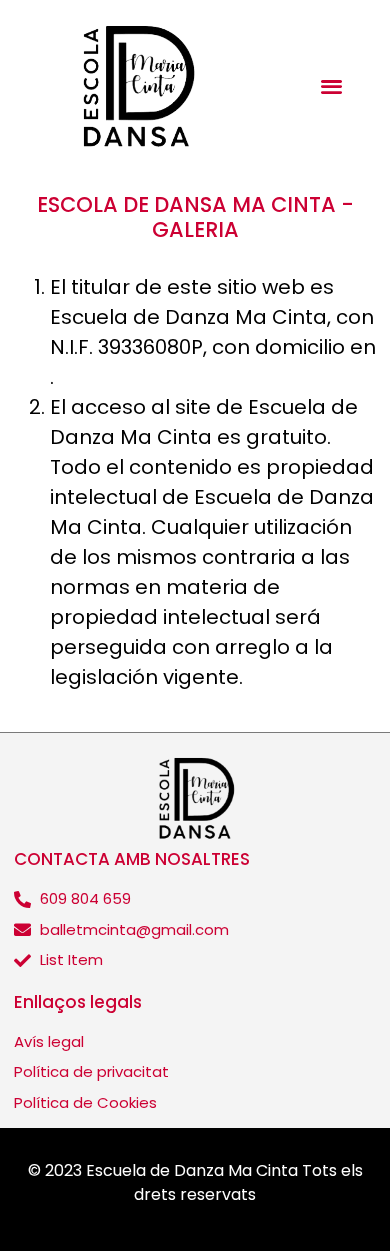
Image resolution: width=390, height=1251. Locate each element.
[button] (331, 86)
